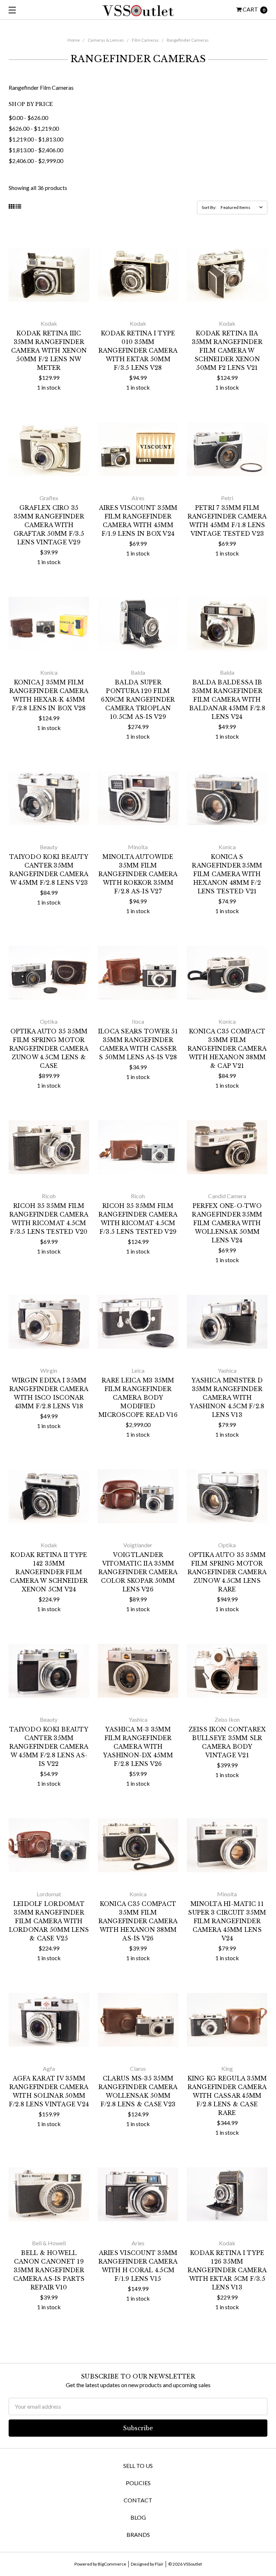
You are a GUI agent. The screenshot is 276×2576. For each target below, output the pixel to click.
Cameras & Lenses (106, 40)
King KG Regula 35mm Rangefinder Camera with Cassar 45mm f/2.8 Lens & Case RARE (227, 2096)
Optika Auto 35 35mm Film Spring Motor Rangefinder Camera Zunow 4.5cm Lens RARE (227, 1572)
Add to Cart (49, 303)
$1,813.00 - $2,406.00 (36, 150)
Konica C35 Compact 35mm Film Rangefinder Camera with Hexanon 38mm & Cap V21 (227, 1048)
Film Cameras (145, 40)
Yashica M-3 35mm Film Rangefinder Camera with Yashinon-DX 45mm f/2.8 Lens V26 (138, 1747)
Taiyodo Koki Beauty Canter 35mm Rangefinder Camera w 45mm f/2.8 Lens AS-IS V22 (49, 1747)
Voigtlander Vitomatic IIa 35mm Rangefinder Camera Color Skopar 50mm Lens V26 (138, 1572)
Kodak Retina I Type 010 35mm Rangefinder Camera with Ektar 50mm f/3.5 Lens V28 (138, 350)
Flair (159, 2564)
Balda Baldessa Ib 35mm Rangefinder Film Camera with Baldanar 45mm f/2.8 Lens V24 (227, 699)
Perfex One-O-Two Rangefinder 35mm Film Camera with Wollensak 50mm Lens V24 (227, 1223)
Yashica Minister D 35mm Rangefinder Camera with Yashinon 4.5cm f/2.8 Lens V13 (227, 1398)
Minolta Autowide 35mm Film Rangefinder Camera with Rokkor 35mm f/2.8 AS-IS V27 (138, 874)
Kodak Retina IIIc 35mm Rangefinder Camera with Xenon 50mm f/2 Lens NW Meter (49, 350)
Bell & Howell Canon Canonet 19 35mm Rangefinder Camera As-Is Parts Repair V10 (49, 2270)
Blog (138, 2517)
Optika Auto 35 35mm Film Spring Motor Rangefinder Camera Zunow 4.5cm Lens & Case (49, 1048)
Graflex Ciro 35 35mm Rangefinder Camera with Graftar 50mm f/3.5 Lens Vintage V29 (49, 525)
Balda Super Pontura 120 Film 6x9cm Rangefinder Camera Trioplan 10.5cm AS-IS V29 (138, 699)
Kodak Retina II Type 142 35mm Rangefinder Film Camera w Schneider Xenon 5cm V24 (49, 1572)
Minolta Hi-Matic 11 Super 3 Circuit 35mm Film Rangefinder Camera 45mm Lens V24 (227, 1921)
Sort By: (209, 207)
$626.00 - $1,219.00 (34, 128)
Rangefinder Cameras (188, 40)
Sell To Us (138, 2466)
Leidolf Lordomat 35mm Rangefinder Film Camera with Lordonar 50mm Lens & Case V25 (49, 1921)
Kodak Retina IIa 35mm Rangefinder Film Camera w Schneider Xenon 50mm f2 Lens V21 (227, 350)
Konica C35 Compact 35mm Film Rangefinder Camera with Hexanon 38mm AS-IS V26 (138, 1921)
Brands (138, 2535)
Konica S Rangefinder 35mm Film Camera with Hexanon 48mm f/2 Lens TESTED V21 (227, 874)
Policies (138, 2483)
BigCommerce (112, 2564)
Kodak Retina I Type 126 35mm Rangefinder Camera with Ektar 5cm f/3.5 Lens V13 (227, 2270)
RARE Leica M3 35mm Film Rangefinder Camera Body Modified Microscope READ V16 (138, 1398)
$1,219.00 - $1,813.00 (36, 139)
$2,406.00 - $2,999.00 (36, 161)
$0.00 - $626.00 (28, 118)
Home (74, 40)
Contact (138, 2500)
